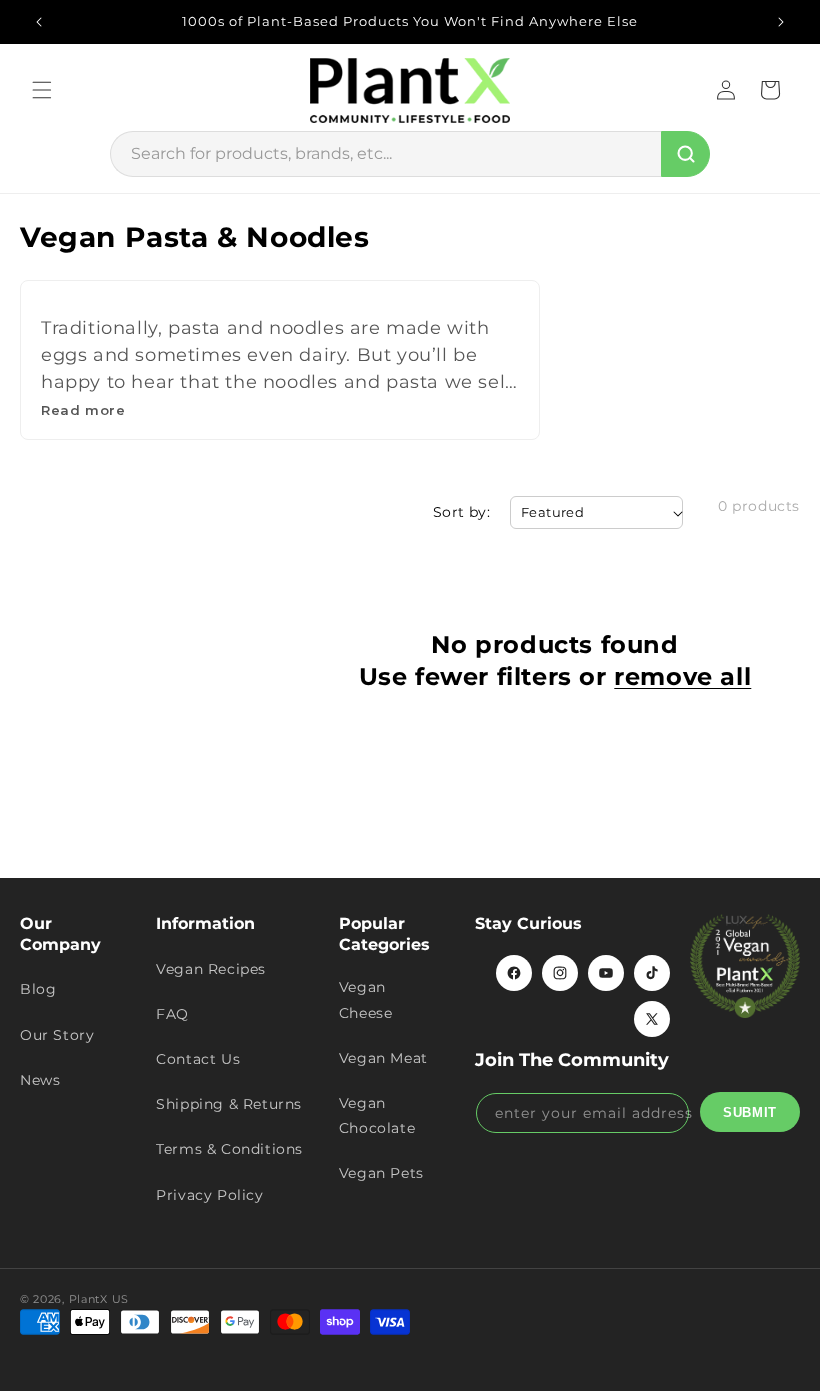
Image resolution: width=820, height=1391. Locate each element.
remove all (682, 676)
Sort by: (461, 512)
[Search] (685, 154)
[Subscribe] (750, 1112)
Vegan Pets (381, 1173)
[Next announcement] (781, 22)
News (40, 1080)
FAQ (172, 1014)
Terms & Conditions (229, 1149)
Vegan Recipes (211, 969)
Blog (38, 989)
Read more (83, 410)
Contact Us (198, 1059)
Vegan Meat (383, 1058)
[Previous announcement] (39, 22)
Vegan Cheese (366, 999)
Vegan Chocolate (377, 1115)
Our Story (57, 1035)
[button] (42, 90)
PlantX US (99, 1299)
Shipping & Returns (229, 1104)
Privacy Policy (209, 1195)
